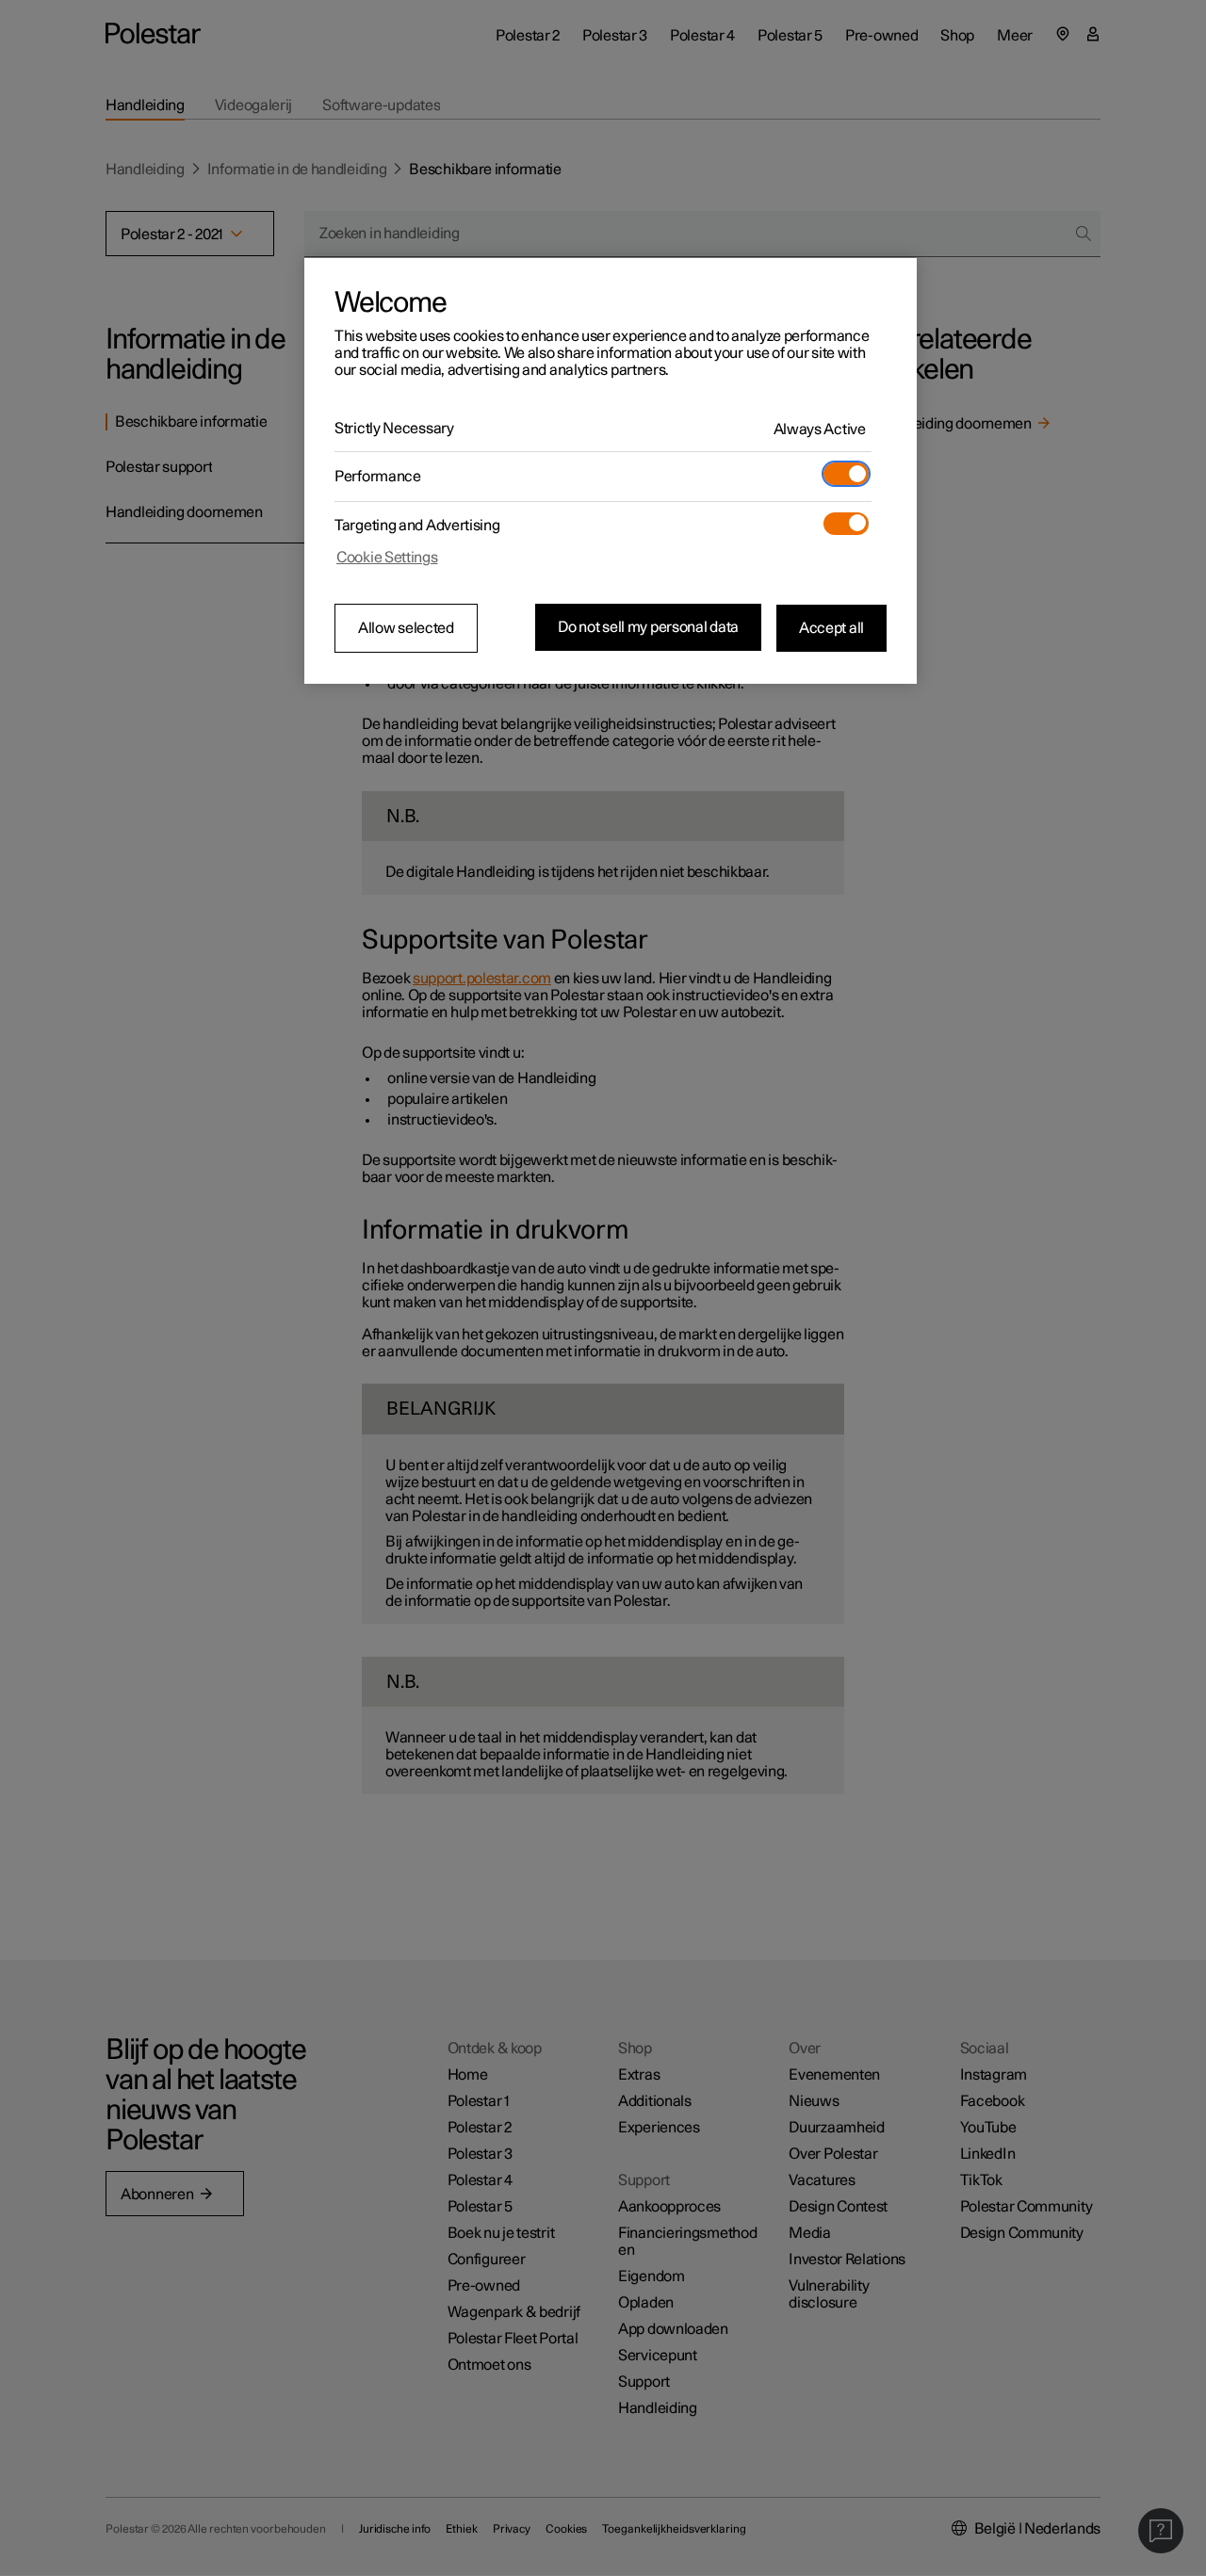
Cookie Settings (387, 558)
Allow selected (406, 628)
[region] (611, 471)
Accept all (831, 627)
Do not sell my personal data (648, 627)
